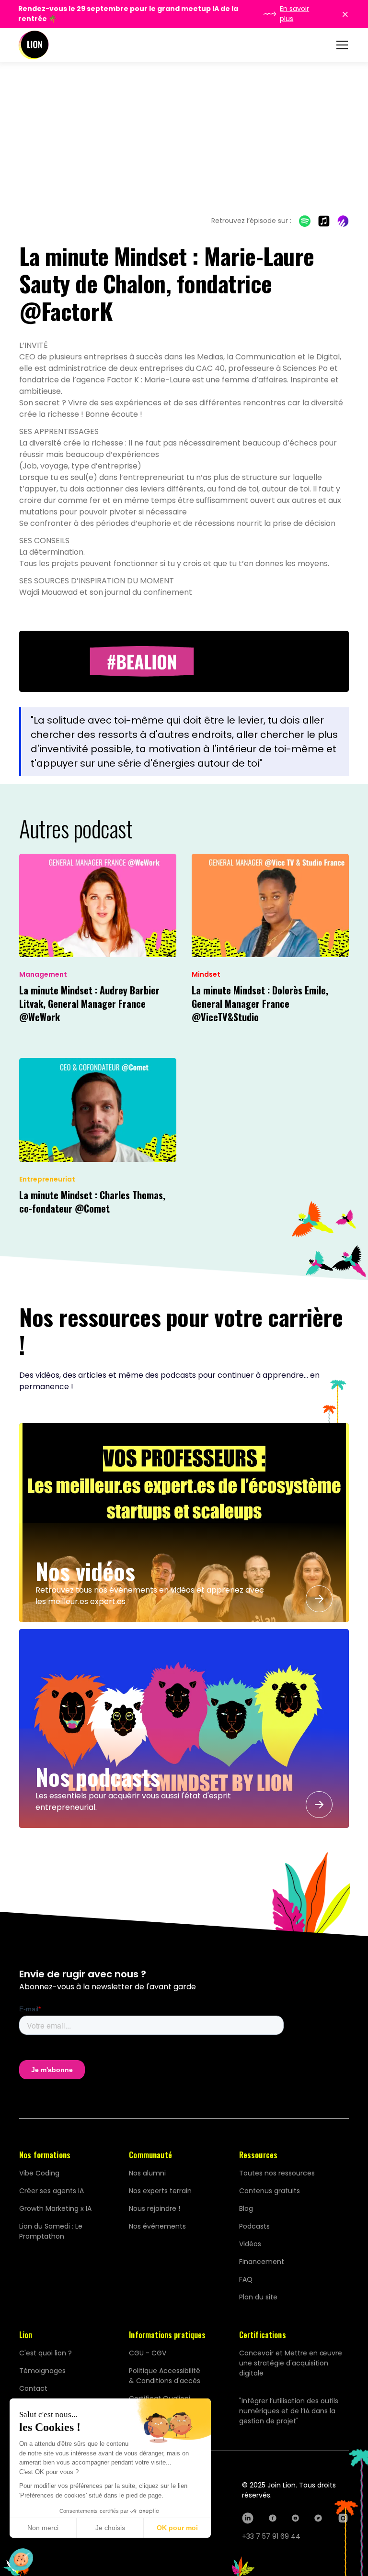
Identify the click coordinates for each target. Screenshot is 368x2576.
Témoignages (42, 2371)
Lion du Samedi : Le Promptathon (51, 2231)
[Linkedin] (248, 2518)
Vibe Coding (39, 2173)
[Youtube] (296, 2518)
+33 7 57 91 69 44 (271, 2536)
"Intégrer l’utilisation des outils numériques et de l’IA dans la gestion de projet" (289, 2411)
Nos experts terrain (160, 2191)
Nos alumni (147, 2173)
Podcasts (254, 2226)
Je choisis (110, 2528)
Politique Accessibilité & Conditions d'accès (165, 2376)
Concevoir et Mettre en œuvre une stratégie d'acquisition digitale (291, 2363)
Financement (262, 2262)
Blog (246, 2208)
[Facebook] (273, 2518)
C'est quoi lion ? (46, 2353)
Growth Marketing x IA (55, 2208)
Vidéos (250, 2244)
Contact (33, 2388)
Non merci (43, 2528)
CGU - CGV (148, 2353)
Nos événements (157, 2226)
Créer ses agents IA (52, 2191)
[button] (340, 45)
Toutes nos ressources (277, 2173)
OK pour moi (177, 2528)
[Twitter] (318, 2518)
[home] (34, 45)
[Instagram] (343, 2518)
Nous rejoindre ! (155, 2208)
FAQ (246, 2279)
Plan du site (258, 2297)
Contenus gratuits (270, 2191)
